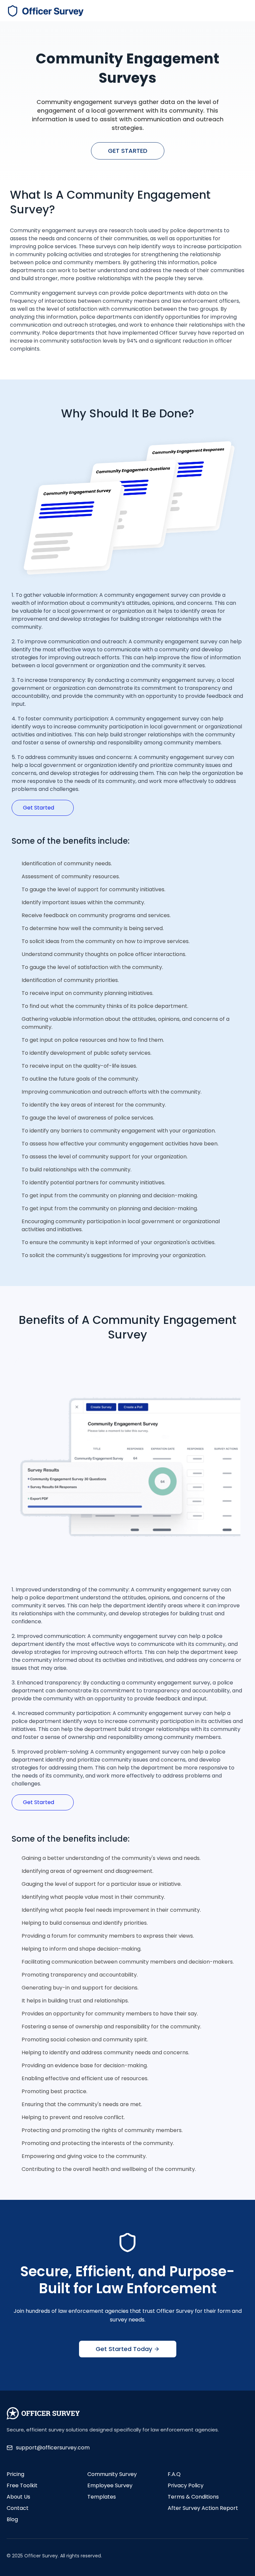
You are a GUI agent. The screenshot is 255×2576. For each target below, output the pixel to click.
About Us (18, 2497)
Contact (18, 2508)
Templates (102, 2497)
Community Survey (112, 2474)
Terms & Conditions (193, 2497)
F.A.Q (174, 2474)
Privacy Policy (186, 2485)
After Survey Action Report (203, 2508)
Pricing (15, 2474)
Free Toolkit (22, 2485)
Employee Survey (110, 2485)
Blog (12, 2519)
